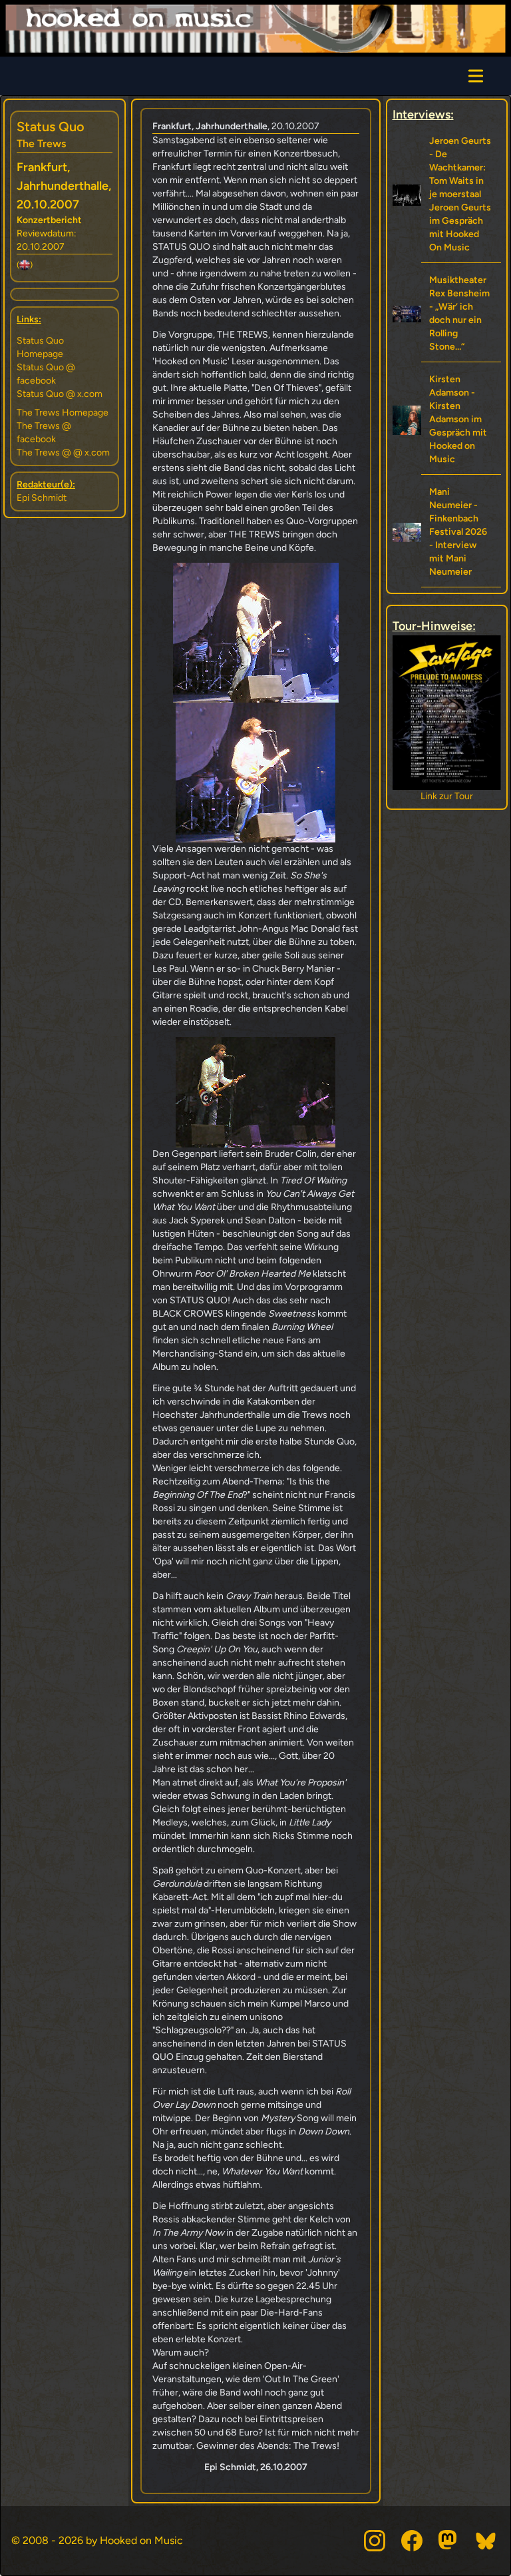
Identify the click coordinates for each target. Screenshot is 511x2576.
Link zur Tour (447, 796)
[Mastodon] (449, 2541)
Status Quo (51, 127)
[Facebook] (412, 2541)
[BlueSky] (486, 2541)
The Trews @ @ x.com (63, 453)
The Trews (41, 144)
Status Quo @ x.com (60, 394)
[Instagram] (375, 2541)
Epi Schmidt (42, 498)
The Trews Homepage (63, 413)
